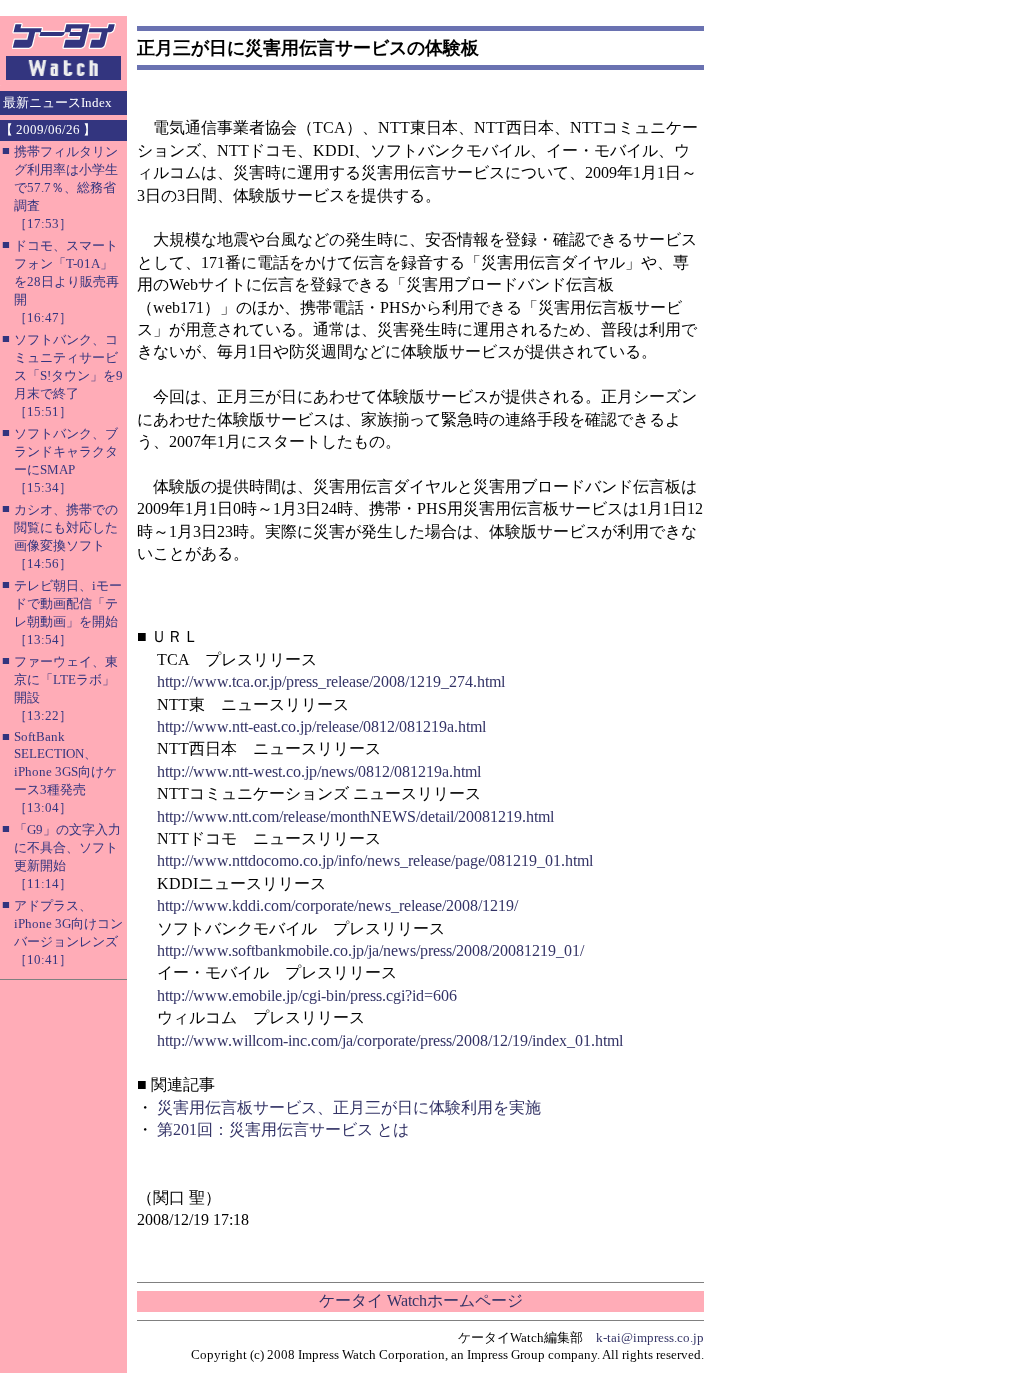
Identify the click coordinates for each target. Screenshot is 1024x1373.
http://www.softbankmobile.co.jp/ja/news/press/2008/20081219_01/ (370, 950)
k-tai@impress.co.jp (650, 1337)
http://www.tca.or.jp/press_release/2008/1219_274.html (331, 681)
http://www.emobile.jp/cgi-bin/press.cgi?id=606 (307, 995)
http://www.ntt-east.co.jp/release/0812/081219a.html (321, 726)
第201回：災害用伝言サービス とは (283, 1129)
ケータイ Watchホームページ (421, 1300)
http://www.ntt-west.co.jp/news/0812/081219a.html (319, 771)
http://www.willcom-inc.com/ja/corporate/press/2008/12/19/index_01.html (390, 1040)
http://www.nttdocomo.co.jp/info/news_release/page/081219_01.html (375, 860)
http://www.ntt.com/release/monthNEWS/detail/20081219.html (355, 816)
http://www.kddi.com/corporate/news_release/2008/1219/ (337, 905)
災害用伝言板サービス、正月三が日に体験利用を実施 (349, 1107)
